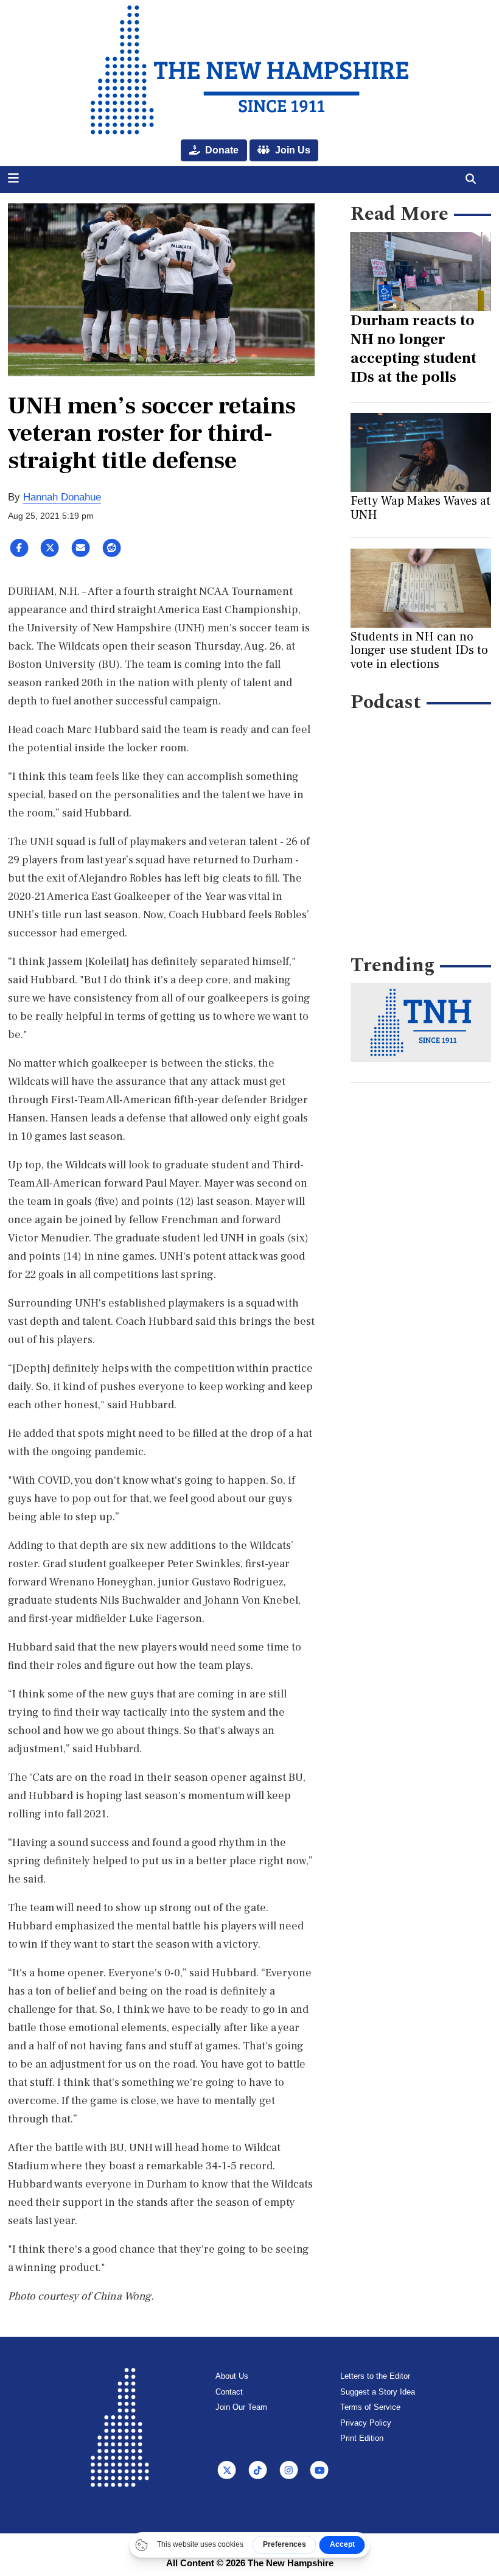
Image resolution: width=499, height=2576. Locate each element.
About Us (232, 2376)
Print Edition (362, 2438)
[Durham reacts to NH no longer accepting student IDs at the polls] (421, 272)
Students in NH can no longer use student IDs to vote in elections (419, 651)
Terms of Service (370, 2407)
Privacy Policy (366, 2423)
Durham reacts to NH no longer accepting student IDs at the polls (414, 349)
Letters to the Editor (375, 2376)
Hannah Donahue (62, 497)
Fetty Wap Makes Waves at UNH (420, 508)
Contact (229, 2392)
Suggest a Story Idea (378, 2392)
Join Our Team (241, 2407)
